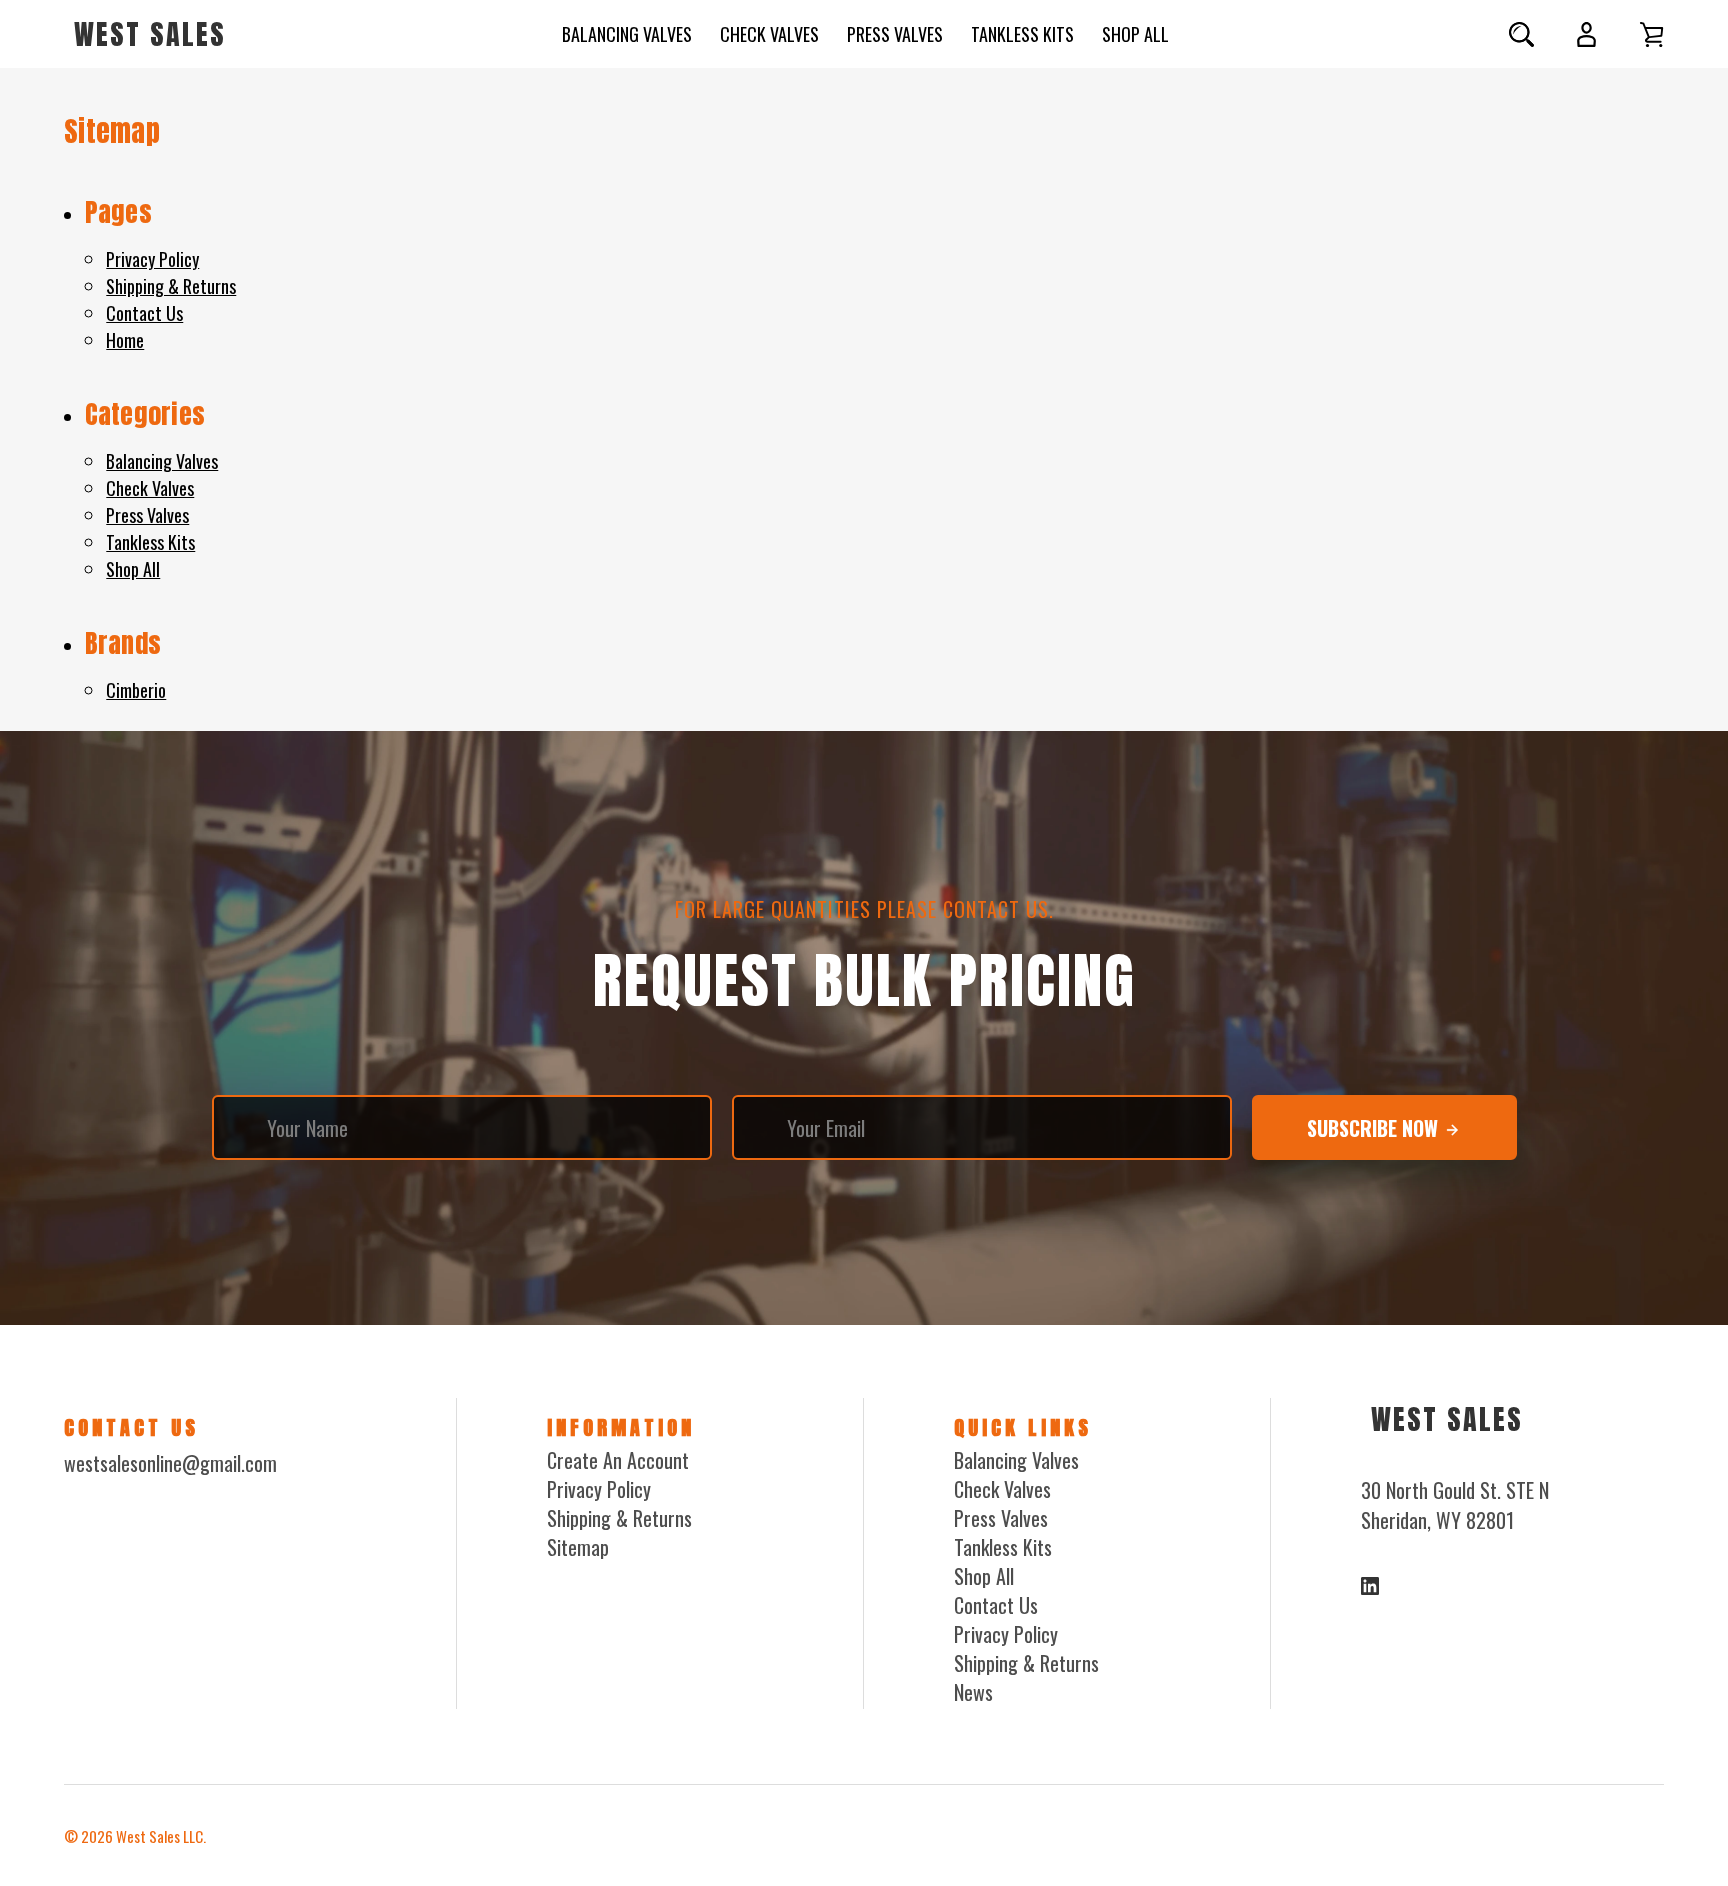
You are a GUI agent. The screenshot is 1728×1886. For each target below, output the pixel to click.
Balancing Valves (627, 34)
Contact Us (144, 313)
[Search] (1521, 34)
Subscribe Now (1375, 1128)
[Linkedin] (1370, 1586)
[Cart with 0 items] (1651, 34)
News (973, 1692)
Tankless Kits (1022, 34)
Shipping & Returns (171, 286)
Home (125, 340)
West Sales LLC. (161, 1836)
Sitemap (578, 1547)
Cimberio (136, 690)
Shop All (1135, 34)
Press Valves (895, 34)
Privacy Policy (152, 259)
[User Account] (1586, 34)
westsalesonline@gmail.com (170, 1463)
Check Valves (769, 34)
